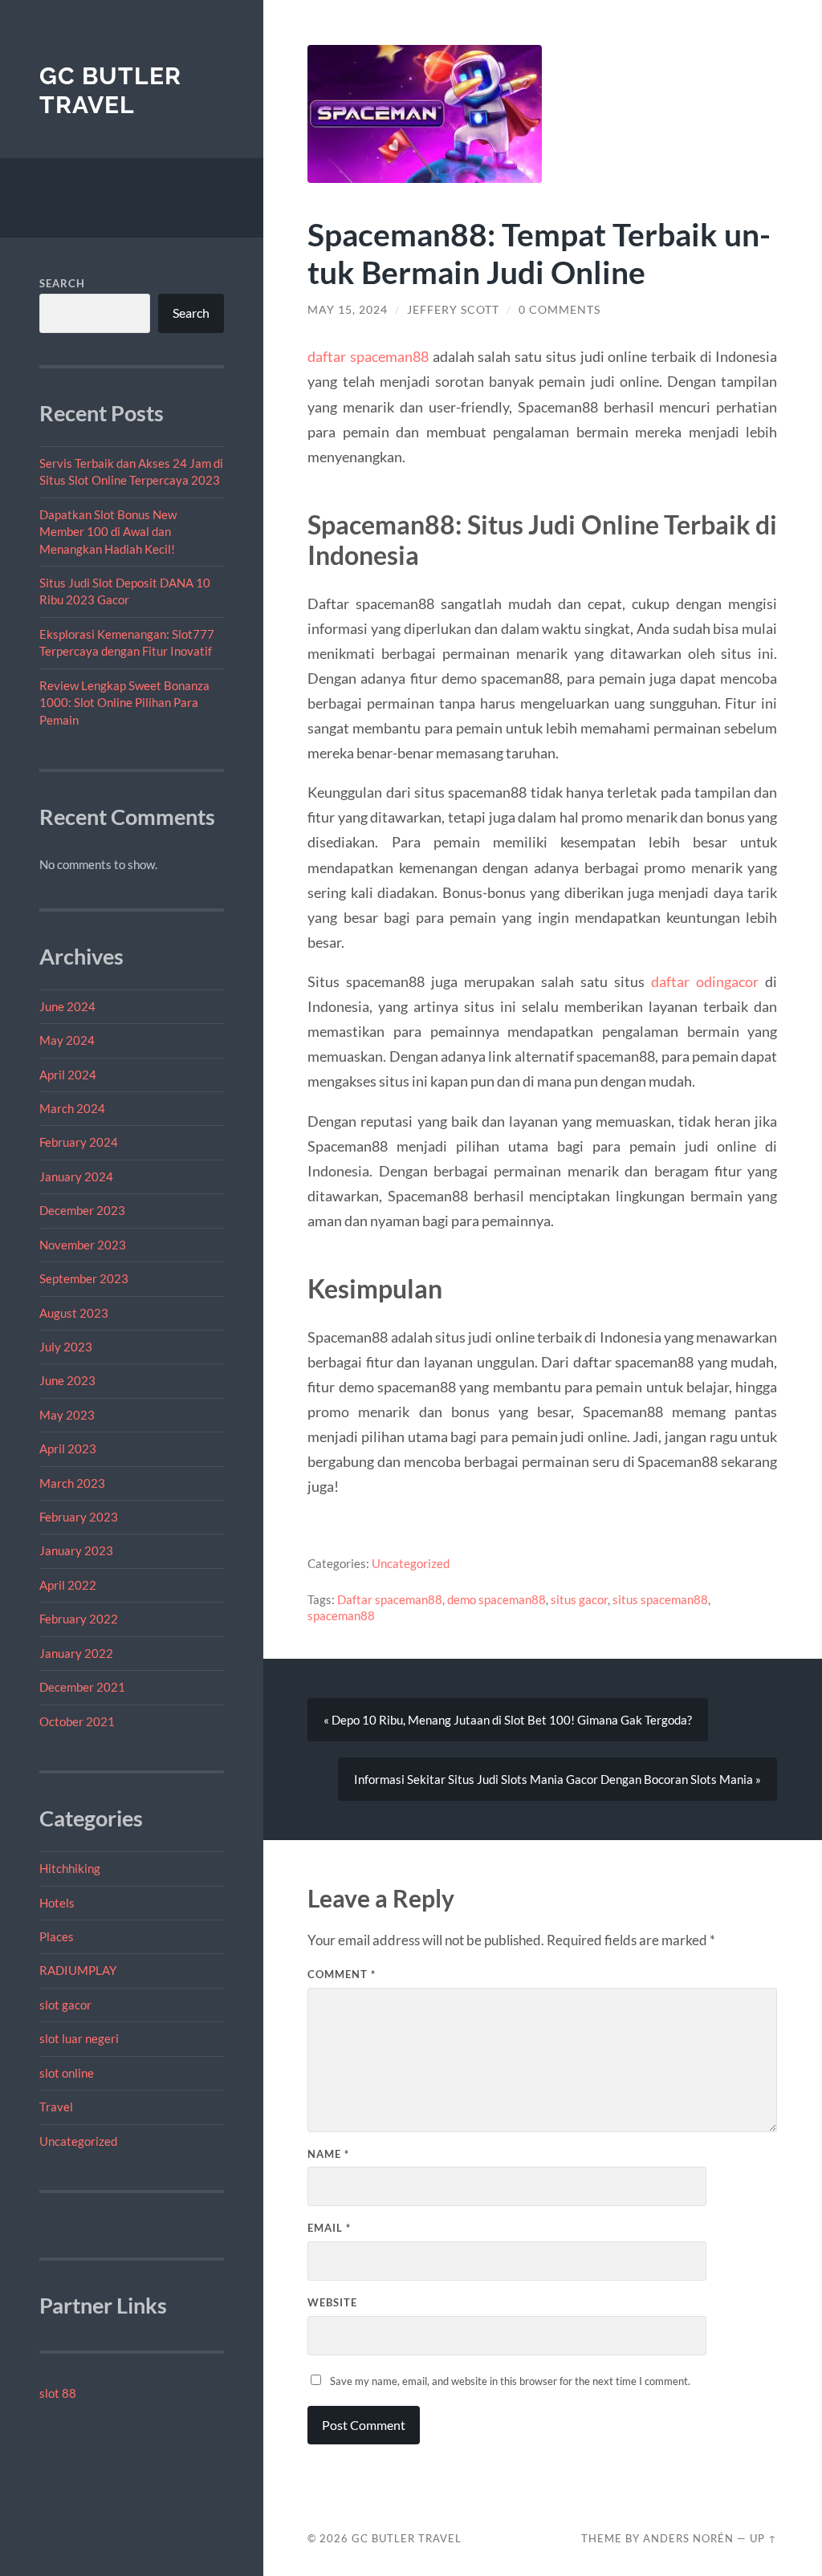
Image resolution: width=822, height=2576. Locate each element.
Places (57, 1936)
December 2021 (82, 1687)
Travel (56, 2107)
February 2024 (79, 1142)
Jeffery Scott (453, 310)
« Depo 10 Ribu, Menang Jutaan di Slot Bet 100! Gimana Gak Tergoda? (508, 1720)
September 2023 (84, 1278)
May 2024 (67, 1040)
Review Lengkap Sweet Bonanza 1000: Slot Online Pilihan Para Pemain (124, 703)
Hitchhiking (70, 1868)
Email (329, 2228)
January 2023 (76, 1550)
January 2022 (76, 1653)
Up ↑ (763, 2538)
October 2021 (77, 1721)
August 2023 (74, 1313)
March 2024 (72, 1108)
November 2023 (83, 1245)
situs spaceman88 (660, 1599)
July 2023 (66, 1347)
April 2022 (68, 1585)
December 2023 (82, 1210)
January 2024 (76, 1176)
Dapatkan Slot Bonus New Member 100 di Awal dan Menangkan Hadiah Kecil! (108, 532)
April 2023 (68, 1448)
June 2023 (67, 1380)
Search (62, 283)
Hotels (57, 1903)
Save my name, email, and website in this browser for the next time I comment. (510, 2381)
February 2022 (79, 1619)
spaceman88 (341, 1615)
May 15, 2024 (348, 310)
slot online (67, 2073)
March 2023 (72, 1483)
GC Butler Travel (110, 90)
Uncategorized (78, 2141)
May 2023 (67, 1415)
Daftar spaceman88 (390, 1599)
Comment (342, 1974)
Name (328, 2154)
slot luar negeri (79, 2038)
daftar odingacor (705, 981)
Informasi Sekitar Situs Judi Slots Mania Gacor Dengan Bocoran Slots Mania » (557, 1779)
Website (332, 2302)
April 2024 (68, 1075)
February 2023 (79, 1517)
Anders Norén (688, 2538)
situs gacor (579, 1599)
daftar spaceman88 (368, 356)
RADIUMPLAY (78, 1970)
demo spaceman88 (496, 1599)
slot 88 (58, 2393)
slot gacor (65, 2005)
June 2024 (67, 1006)
